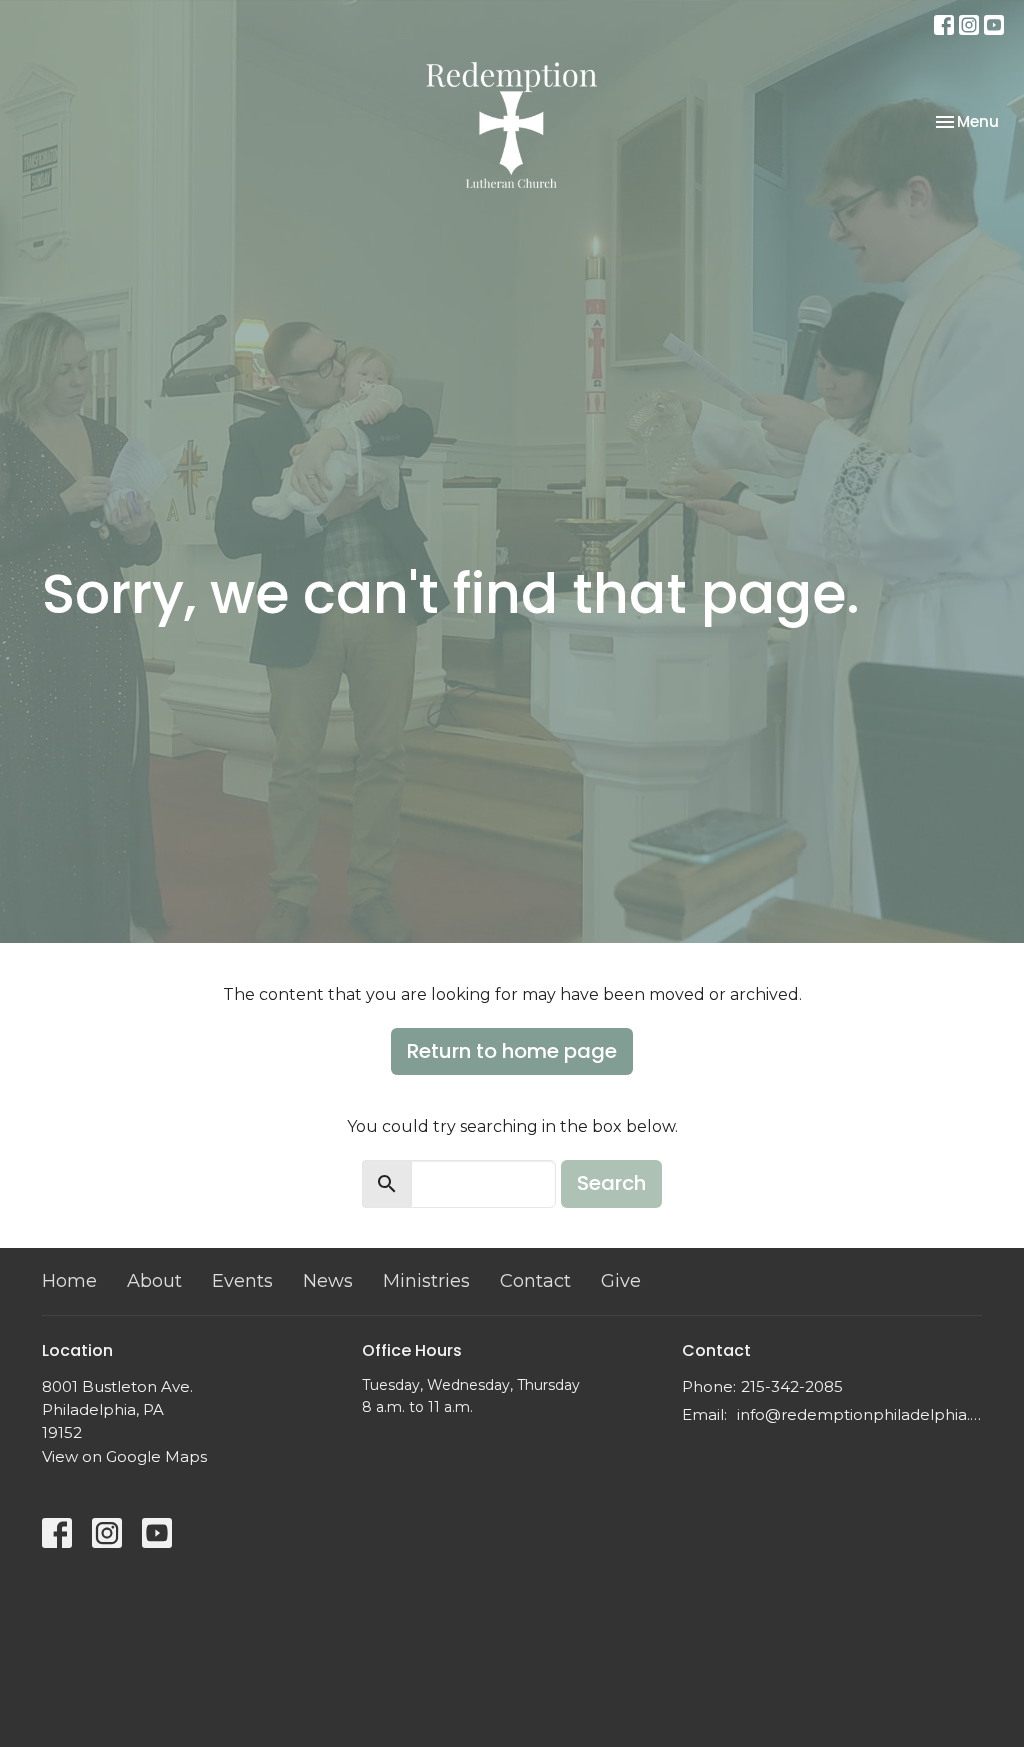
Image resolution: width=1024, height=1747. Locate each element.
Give (621, 1281)
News (328, 1281)
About (154, 1281)
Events (242, 1281)
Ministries (426, 1281)
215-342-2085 (792, 1386)
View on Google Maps (124, 1456)
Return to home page (512, 1051)
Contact (535, 1281)
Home (69, 1281)
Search (611, 1183)
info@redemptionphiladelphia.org (859, 1414)
